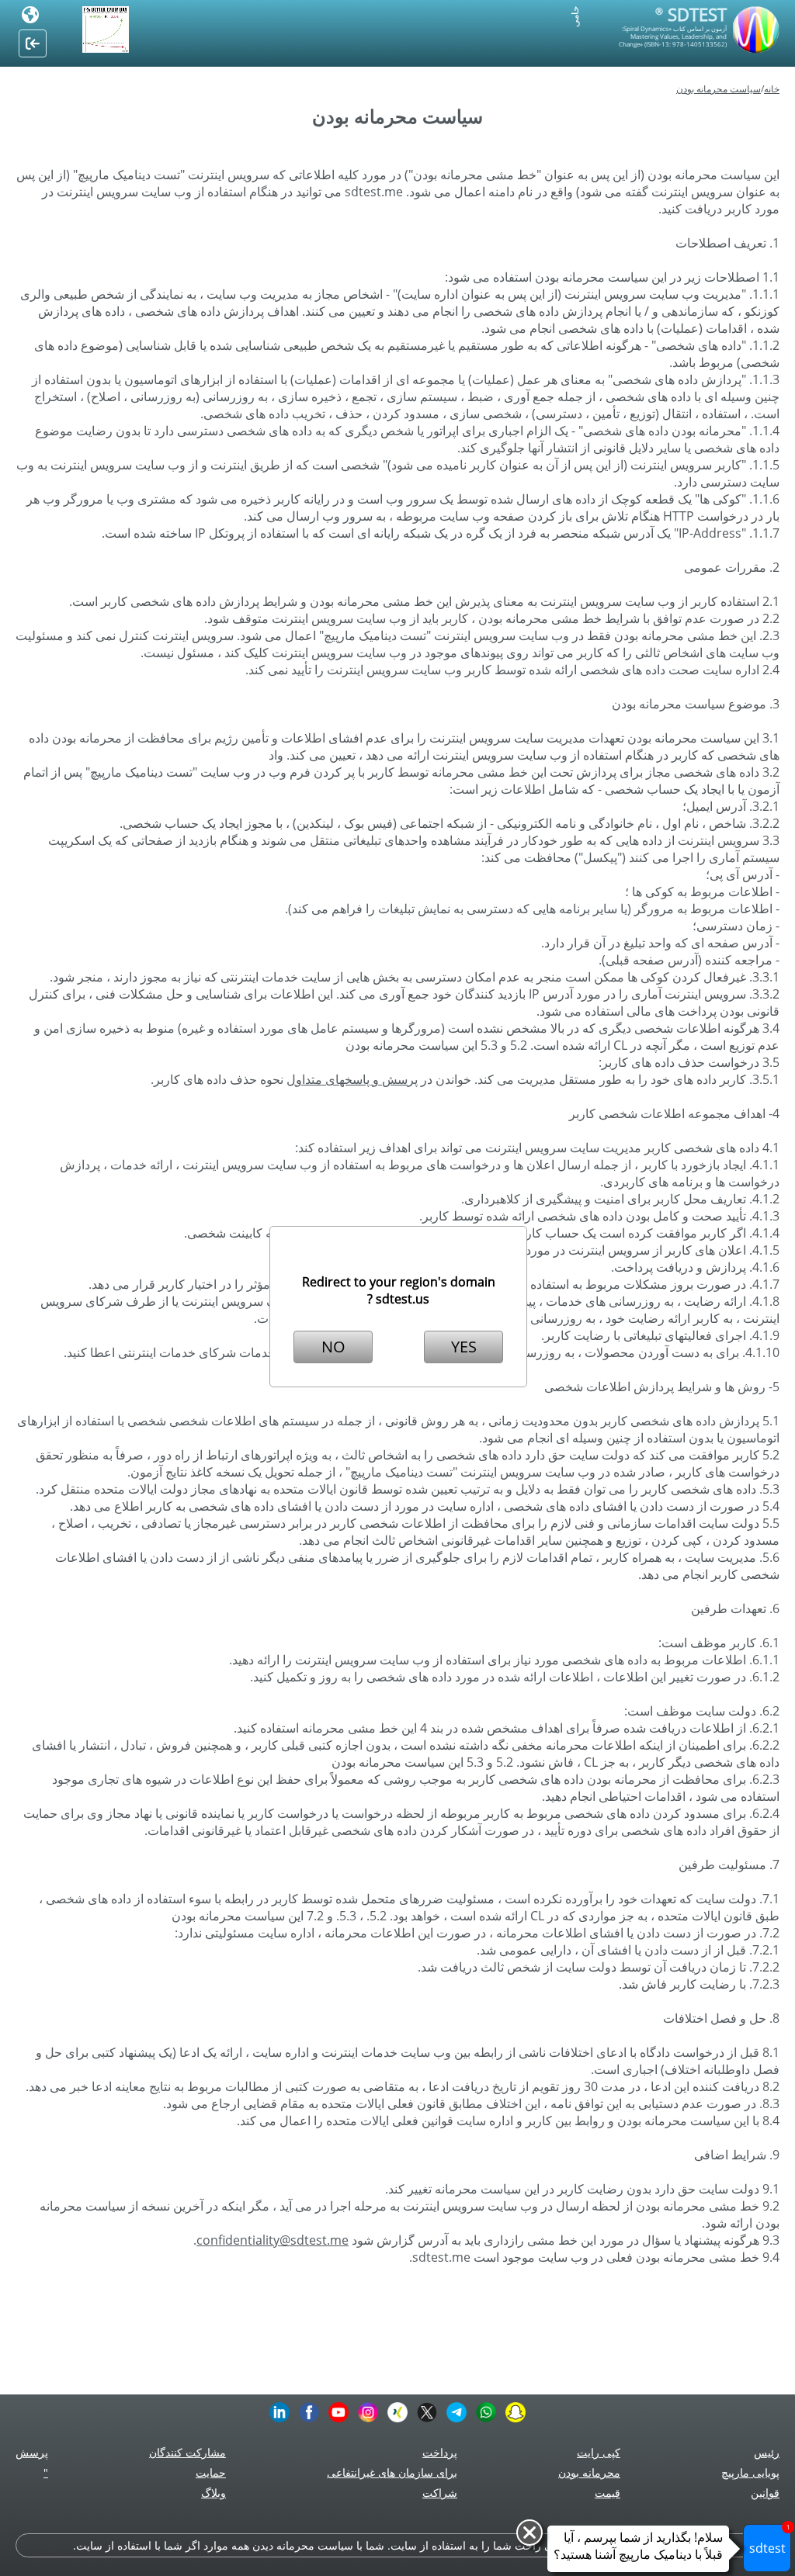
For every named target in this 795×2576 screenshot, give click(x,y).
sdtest (770, 2540)
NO (333, 1347)
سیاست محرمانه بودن (719, 89)
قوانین (765, 2493)
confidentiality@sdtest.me (273, 2240)
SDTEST (691, 14)
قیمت (608, 2493)
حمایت (211, 2472)
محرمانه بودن (589, 2472)
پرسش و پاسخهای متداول (352, 1079)
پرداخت (440, 2452)
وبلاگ (214, 2493)
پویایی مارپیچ (750, 2472)
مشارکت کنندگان (187, 2452)
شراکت (440, 2493)
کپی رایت (599, 2452)
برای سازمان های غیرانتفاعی (392, 2472)
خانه (772, 89)
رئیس (767, 2452)
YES (464, 1347)
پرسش (32, 2452)
